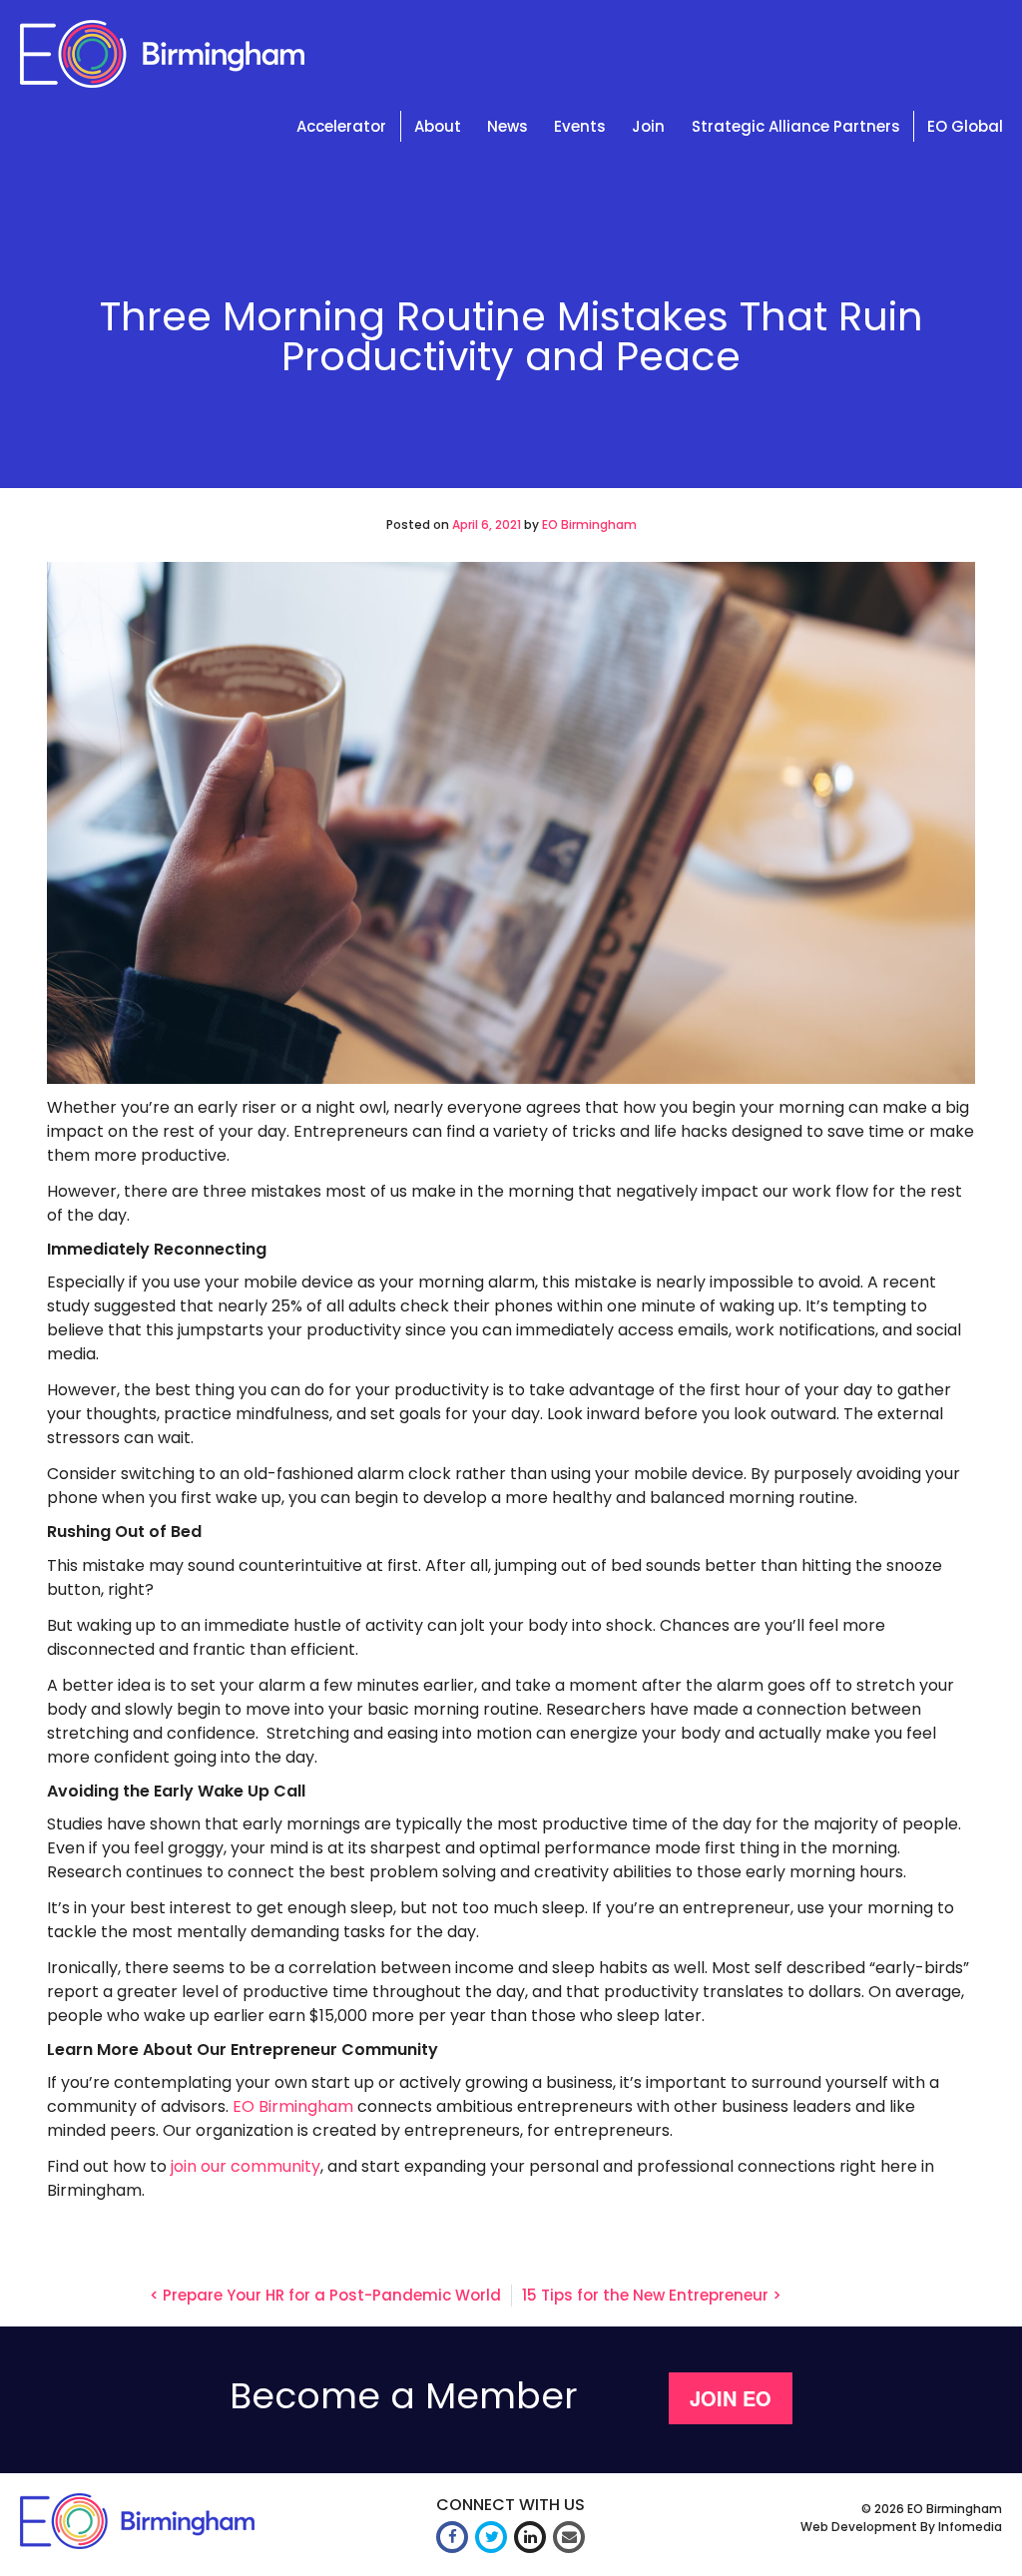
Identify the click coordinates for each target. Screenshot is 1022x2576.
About (438, 126)
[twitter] (491, 2537)
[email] (569, 2537)
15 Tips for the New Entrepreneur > (652, 2295)
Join (648, 126)
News (508, 126)
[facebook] (452, 2537)
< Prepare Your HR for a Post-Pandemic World (325, 2295)
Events (580, 126)
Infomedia (970, 2527)
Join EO (731, 2398)
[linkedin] (530, 2537)
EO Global (965, 126)
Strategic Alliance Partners (796, 126)
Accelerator (341, 126)
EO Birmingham (589, 524)
